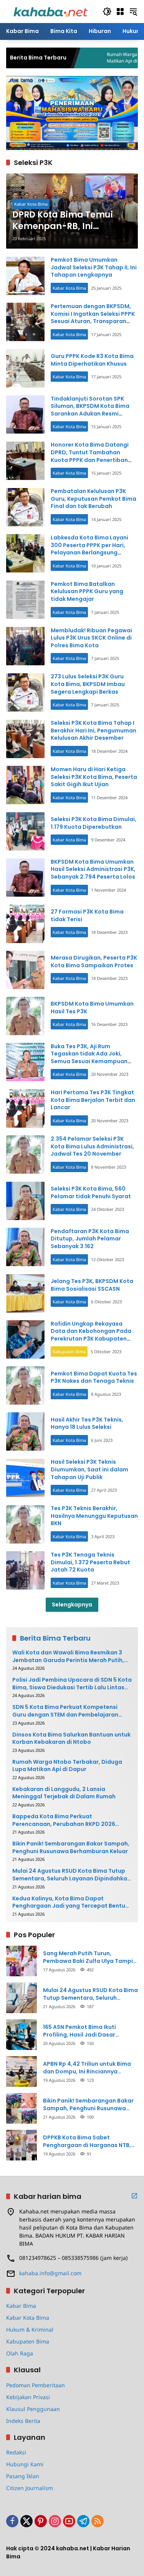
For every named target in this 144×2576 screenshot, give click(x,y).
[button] (107, 12)
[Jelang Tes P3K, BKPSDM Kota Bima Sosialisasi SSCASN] (25, 1293)
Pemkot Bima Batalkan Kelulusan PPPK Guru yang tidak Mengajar (87, 591)
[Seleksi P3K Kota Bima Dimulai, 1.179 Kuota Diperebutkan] (25, 831)
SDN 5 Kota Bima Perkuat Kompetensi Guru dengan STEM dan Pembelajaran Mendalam (65, 1711)
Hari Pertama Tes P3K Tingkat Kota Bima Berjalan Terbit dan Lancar (93, 1100)
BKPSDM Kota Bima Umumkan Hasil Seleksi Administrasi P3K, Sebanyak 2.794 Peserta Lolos (93, 869)
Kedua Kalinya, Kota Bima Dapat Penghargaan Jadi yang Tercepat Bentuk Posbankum (70, 1902)
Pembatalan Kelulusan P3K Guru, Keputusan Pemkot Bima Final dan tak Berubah (94, 499)
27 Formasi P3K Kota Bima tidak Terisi (87, 915)
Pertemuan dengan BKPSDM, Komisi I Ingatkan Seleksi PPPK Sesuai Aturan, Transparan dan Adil (93, 317)
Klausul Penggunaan (33, 2409)
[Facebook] (12, 2521)
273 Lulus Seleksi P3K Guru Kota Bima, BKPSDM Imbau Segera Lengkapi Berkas (88, 684)
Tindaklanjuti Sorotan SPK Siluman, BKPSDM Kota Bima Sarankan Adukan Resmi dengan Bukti (90, 410)
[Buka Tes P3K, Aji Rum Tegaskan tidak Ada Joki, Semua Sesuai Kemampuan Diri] (25, 1062)
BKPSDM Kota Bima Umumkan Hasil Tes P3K (92, 1008)
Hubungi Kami (25, 2464)
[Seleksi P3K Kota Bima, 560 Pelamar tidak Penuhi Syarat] (25, 1201)
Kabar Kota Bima (31, 204)
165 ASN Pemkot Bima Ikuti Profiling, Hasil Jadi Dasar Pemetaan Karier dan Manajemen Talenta (90, 2031)
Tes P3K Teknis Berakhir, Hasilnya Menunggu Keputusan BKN (94, 1516)
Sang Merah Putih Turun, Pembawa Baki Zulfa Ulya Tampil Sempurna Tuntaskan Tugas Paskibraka (89, 1957)
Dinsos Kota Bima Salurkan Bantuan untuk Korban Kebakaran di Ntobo (71, 1739)
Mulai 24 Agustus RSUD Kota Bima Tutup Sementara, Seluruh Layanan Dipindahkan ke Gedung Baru (71, 1875)
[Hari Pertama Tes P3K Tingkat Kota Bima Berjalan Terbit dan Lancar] (25, 1108)
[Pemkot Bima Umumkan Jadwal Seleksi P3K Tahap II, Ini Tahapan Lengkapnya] (25, 276)
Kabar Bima (21, 2306)
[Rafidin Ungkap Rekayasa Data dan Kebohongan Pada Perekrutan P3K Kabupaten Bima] (25, 1339)
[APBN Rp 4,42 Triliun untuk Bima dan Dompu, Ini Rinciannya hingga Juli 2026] (22, 2071)
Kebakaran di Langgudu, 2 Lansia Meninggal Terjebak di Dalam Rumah (64, 1793)
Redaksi (16, 2452)
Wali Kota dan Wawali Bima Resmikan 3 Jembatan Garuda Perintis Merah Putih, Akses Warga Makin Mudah (68, 1657)
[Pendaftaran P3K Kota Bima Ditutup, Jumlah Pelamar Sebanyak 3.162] (25, 1247)
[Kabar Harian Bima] (50, 11)
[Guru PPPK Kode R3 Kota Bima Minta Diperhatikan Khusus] (25, 368)
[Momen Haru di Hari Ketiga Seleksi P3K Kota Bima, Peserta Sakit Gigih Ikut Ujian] (25, 785)
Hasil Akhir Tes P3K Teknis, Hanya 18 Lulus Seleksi (87, 1423)
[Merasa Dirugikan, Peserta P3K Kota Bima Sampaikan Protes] (25, 970)
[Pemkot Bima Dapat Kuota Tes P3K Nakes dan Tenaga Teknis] (25, 1385)
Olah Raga (20, 2353)
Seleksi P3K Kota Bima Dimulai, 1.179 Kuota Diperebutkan (94, 823)
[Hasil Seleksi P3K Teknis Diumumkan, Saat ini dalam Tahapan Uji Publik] (25, 1478)
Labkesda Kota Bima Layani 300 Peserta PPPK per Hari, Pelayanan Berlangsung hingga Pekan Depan (89, 549)
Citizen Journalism (30, 2488)
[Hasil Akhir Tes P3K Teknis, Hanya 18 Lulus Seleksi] (25, 1431)
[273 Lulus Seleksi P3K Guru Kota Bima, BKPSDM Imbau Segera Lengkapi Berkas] (25, 693)
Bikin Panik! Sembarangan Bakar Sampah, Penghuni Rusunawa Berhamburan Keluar (71, 1848)
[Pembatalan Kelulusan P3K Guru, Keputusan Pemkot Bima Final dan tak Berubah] (25, 507)
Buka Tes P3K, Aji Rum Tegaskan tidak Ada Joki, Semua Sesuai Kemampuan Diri (89, 1058)
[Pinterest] (41, 2521)
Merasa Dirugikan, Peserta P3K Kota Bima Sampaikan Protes (94, 961)
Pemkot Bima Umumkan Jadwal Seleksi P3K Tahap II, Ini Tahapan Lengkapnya (94, 267)
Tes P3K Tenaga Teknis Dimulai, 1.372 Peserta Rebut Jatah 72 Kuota (90, 1562)
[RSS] (98, 2521)
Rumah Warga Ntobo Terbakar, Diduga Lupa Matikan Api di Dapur (67, 1766)
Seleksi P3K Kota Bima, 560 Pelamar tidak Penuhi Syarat (91, 1192)
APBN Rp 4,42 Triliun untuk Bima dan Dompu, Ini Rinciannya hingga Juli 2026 (87, 2068)
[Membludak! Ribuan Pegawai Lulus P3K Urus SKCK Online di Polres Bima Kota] (25, 646)
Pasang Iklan (23, 2476)
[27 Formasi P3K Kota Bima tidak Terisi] (25, 924)
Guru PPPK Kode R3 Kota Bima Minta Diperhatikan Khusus (92, 360)
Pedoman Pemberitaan (36, 2385)
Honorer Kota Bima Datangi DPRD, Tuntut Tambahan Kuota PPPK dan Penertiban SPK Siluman (90, 456)
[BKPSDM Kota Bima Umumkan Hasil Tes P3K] (25, 1016)
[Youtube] (69, 2521)
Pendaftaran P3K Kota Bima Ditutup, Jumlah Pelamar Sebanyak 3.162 (90, 1239)
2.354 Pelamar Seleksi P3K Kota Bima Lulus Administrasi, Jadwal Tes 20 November (92, 1146)
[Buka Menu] (120, 12)
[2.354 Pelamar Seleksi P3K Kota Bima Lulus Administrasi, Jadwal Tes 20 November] (25, 1154)
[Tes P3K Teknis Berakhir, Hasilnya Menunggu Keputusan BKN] (25, 1524)
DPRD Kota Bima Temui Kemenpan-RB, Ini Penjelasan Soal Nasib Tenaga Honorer (63, 221)
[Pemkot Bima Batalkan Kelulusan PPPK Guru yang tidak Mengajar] (25, 600)
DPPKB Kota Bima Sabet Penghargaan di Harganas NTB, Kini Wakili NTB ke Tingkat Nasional (87, 2141)
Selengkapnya (72, 1605)
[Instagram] (55, 2521)
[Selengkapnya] (134, 2196)
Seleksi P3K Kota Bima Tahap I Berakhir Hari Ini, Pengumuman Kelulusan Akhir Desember (94, 730)
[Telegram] (83, 2521)
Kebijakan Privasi (28, 2397)
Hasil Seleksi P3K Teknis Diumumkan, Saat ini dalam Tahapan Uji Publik (89, 1469)
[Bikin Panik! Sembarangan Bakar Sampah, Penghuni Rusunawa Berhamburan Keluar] (22, 2108)
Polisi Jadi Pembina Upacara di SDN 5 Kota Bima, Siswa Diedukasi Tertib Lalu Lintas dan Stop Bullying (72, 1684)
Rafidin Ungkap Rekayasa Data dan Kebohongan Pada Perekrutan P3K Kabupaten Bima (91, 1335)
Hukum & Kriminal (30, 2329)
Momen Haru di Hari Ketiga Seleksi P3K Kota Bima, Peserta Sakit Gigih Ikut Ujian (94, 777)
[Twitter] (26, 2521)
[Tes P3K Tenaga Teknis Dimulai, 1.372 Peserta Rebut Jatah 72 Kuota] (25, 1570)
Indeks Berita (23, 2421)
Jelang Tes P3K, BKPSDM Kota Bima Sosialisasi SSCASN (92, 1285)
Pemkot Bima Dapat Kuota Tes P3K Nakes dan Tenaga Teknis (94, 1377)
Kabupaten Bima (69, 1351)
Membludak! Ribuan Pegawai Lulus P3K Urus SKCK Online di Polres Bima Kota (91, 638)
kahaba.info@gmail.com (50, 2273)
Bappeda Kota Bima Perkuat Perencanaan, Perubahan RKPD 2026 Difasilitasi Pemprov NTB (64, 1820)
